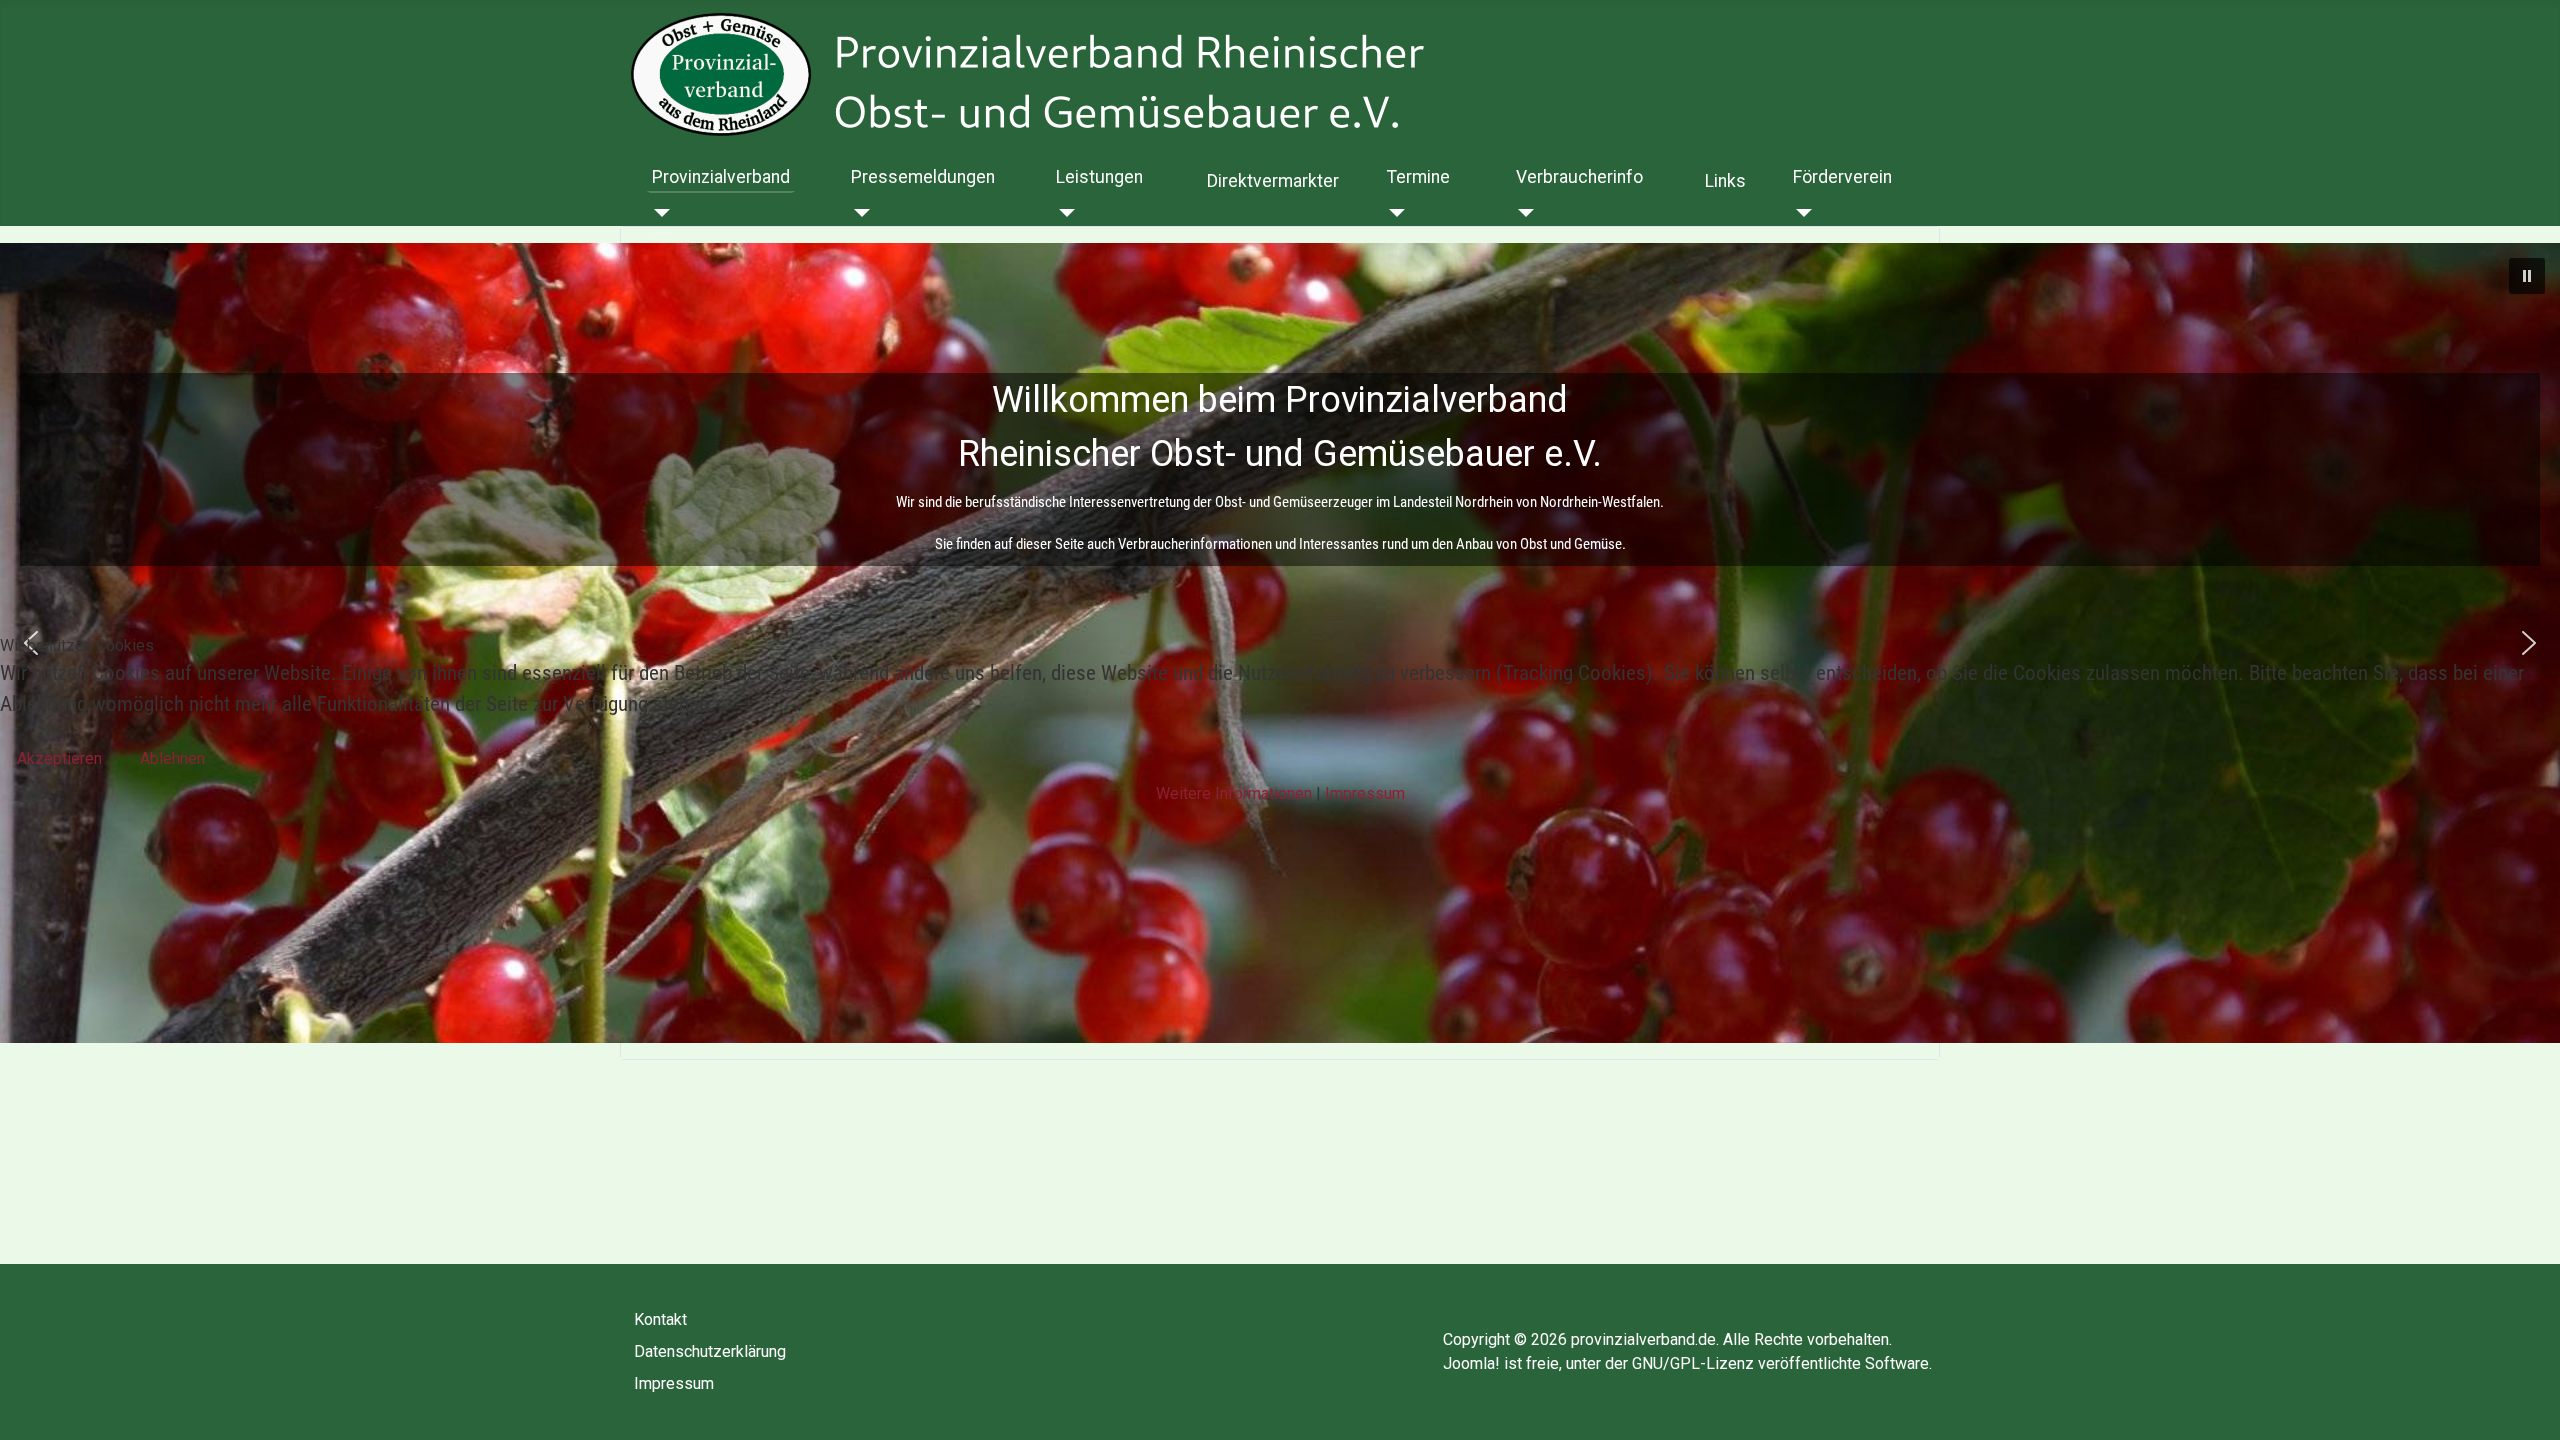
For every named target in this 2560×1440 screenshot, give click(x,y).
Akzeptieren (59, 758)
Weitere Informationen (1234, 793)
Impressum (1365, 793)
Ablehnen (172, 758)
